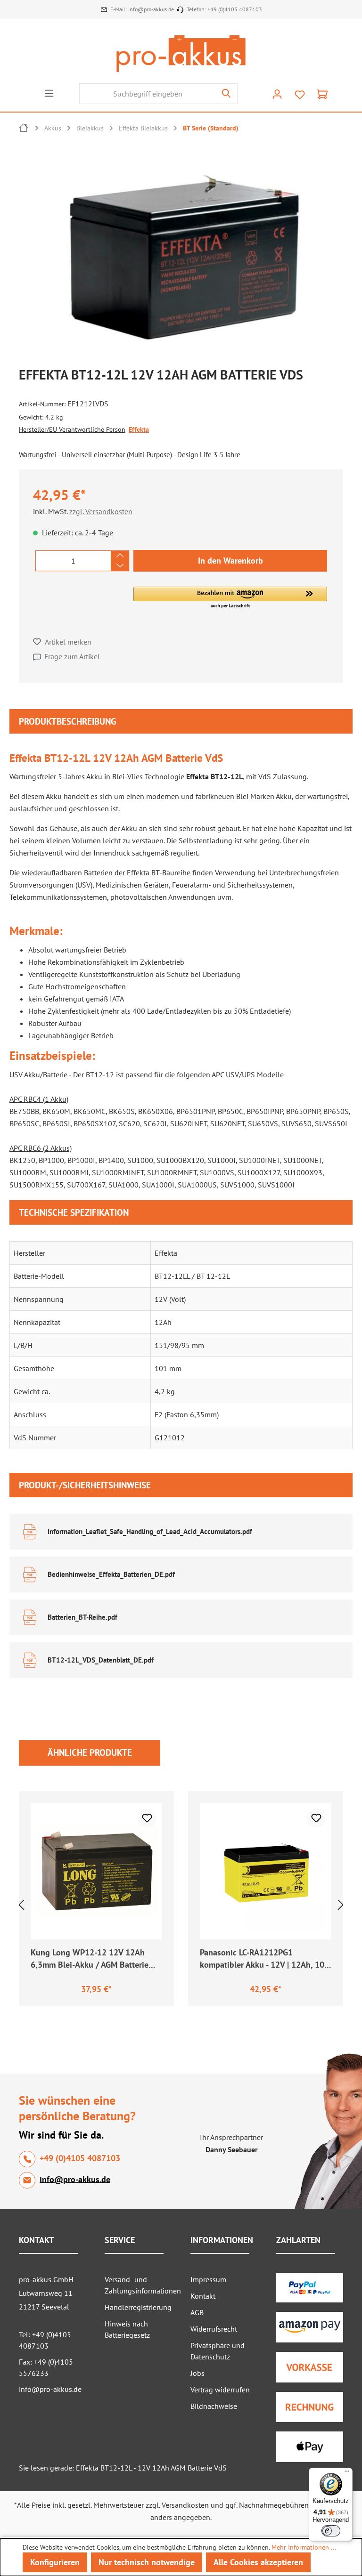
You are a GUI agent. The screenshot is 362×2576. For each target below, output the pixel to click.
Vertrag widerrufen (220, 2390)
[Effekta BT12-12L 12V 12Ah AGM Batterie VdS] (181, 252)
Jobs (197, 2373)
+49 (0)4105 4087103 (235, 9)
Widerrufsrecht (214, 2329)
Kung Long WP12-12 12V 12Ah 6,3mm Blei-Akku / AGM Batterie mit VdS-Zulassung (90, 1960)
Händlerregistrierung (138, 2307)
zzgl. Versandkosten (101, 511)
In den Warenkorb (230, 561)
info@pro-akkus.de (151, 9)
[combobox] (148, 94)
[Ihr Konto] (277, 94)
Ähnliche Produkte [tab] (90, 1752)
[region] (186, 255)
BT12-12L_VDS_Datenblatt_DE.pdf (101, 1660)
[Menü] (49, 93)
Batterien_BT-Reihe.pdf (82, 1617)
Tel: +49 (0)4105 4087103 (45, 2340)
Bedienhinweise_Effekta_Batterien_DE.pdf (111, 1574)
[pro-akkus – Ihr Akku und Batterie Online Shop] (181, 54)
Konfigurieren (55, 2562)
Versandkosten (185, 2505)
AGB (197, 2312)
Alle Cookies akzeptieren (258, 2562)
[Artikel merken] (147, 1818)
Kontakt (203, 2296)
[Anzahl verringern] (120, 566)
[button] (230, 598)
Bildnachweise (214, 2406)
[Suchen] (226, 94)
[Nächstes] (341, 1905)
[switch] (331, 2531)
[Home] (24, 129)
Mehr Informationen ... (304, 2547)
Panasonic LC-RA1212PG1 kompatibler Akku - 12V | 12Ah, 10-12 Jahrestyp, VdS (263, 1960)
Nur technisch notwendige (147, 2562)
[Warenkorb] (322, 94)
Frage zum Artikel (72, 656)
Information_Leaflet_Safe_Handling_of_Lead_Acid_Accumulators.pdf (150, 1531)
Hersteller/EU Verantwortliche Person (72, 429)
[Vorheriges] (21, 1905)
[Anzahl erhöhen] (120, 556)
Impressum (208, 2279)
